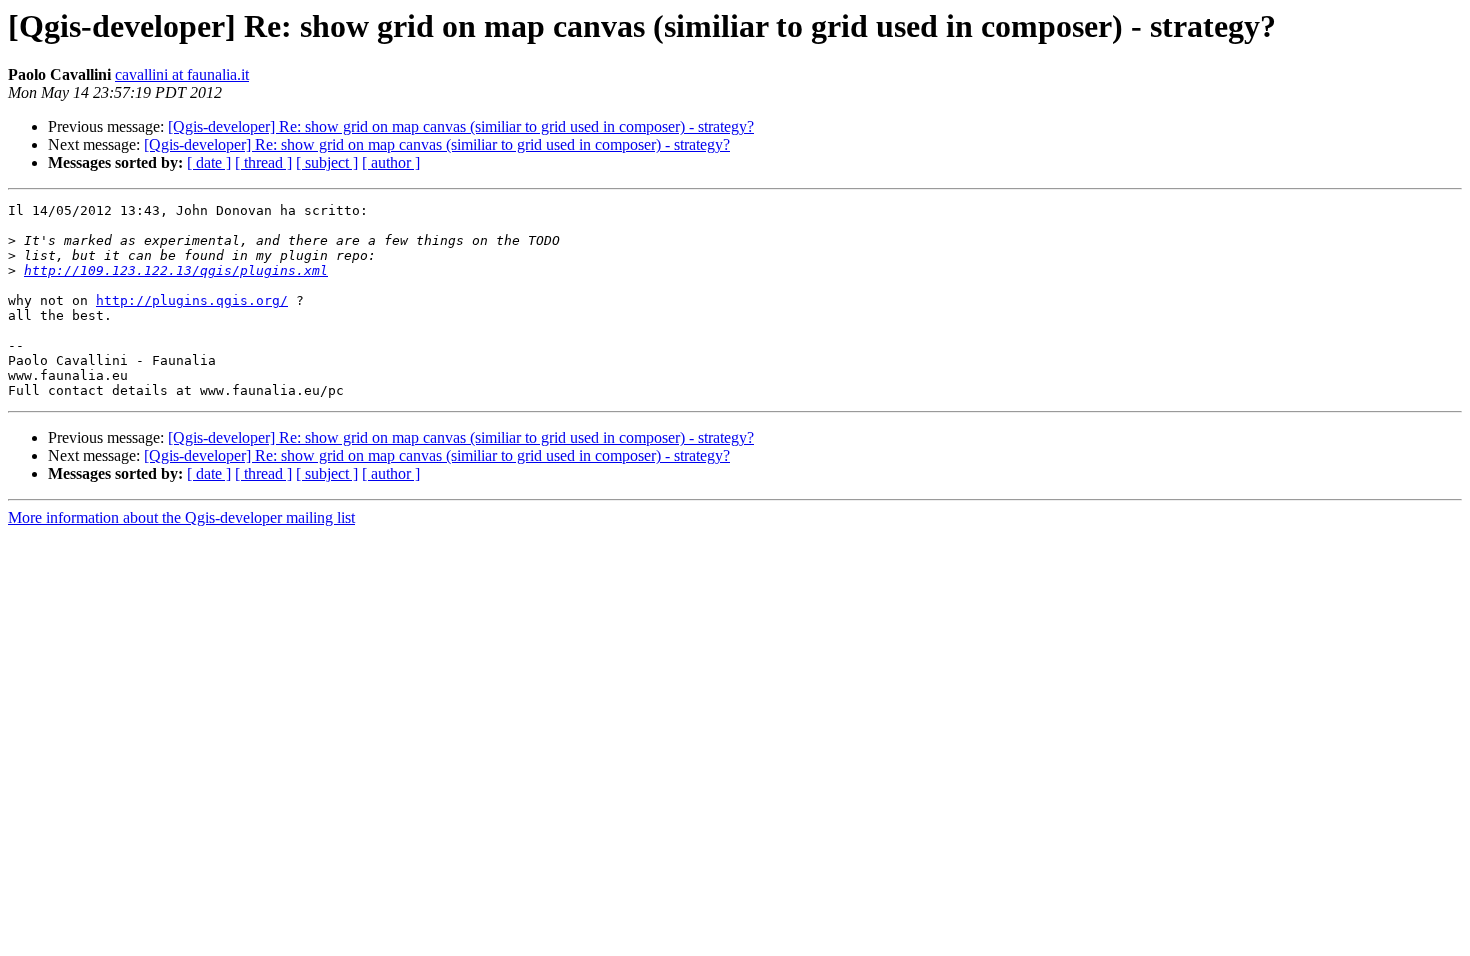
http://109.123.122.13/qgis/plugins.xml (176, 270)
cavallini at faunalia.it (182, 74)
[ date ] (209, 162)
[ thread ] (263, 162)
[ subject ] (327, 162)
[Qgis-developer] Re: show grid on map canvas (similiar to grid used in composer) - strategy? (461, 126)
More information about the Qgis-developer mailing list (181, 517)
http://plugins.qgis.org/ (192, 300)
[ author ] (391, 162)
